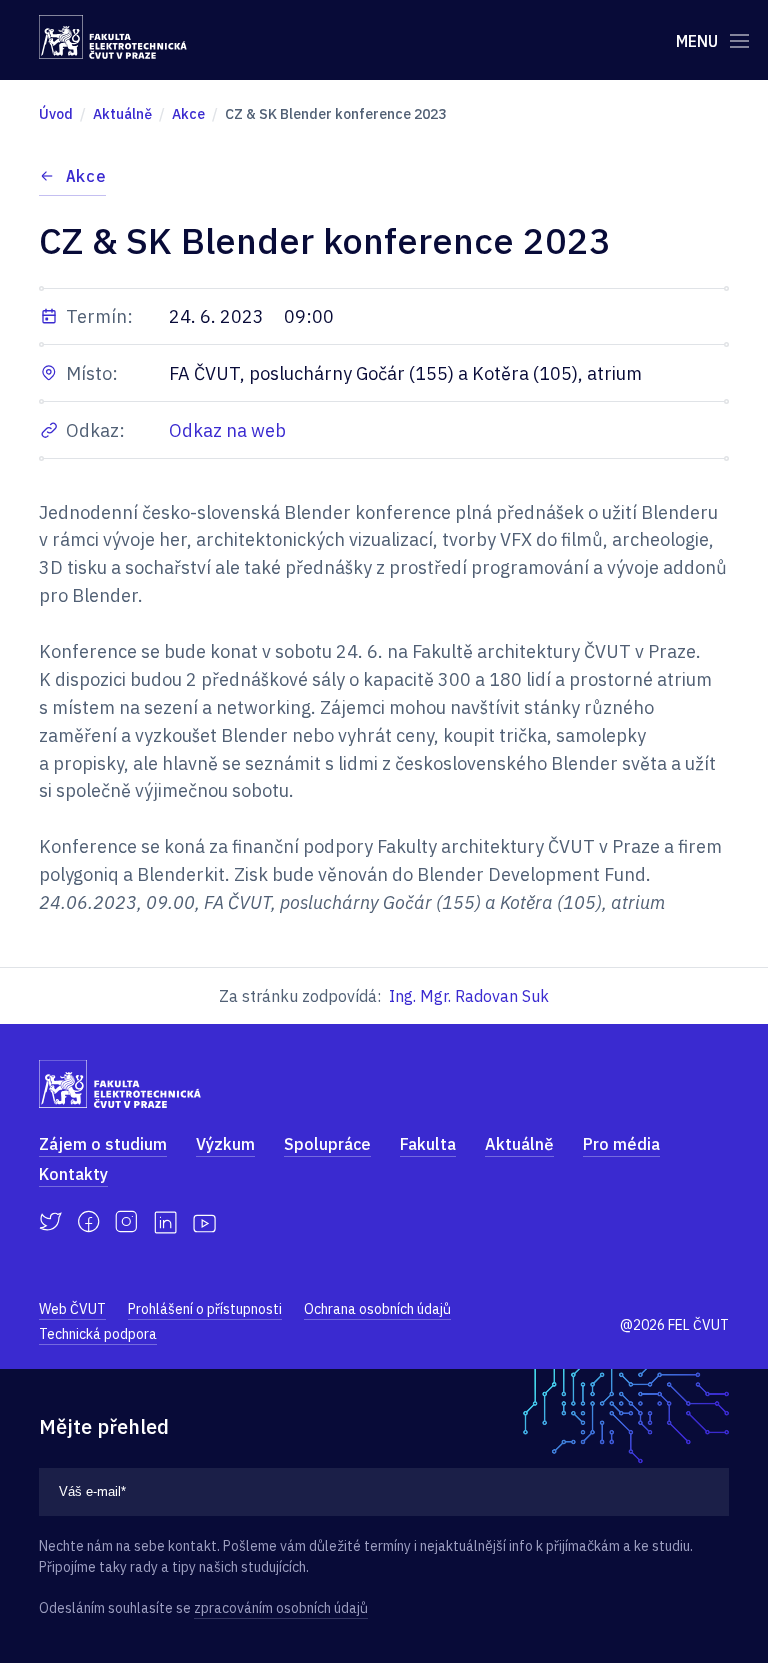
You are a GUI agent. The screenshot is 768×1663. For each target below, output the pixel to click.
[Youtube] (204, 1222)
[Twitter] (50, 1222)
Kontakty (73, 1174)
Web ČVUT (72, 1309)
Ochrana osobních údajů (377, 1309)
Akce (86, 176)
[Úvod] (113, 37)
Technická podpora (98, 1334)
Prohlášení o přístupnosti (205, 1309)
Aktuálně (519, 1144)
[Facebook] (88, 1222)
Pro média (621, 1144)
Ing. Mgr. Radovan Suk (469, 996)
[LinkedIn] (165, 1222)
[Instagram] (126, 1222)
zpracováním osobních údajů (281, 1608)
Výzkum (225, 1144)
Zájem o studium (103, 1144)
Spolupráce (327, 1144)
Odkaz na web (227, 430)
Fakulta (428, 1144)
